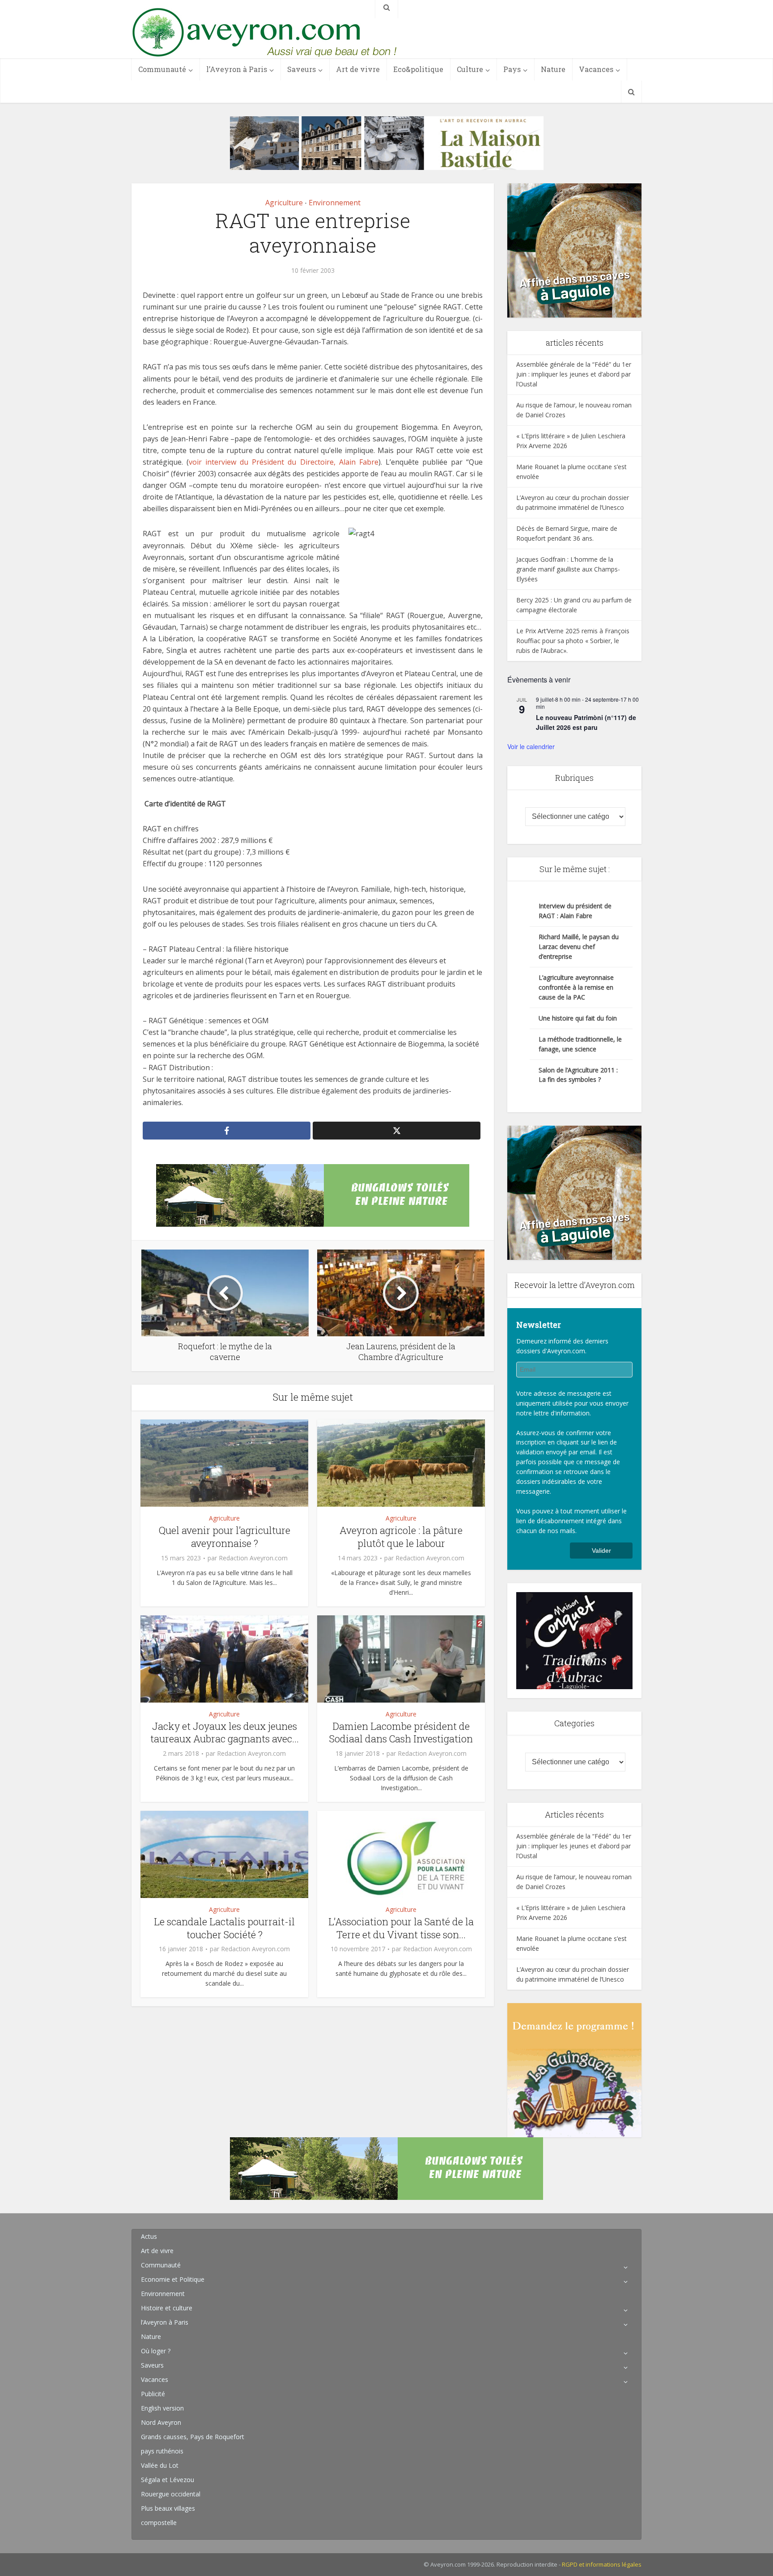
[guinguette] (574, 2069)
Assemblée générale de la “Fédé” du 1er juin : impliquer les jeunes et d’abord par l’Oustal (574, 374)
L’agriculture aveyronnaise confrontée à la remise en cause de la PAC (576, 987)
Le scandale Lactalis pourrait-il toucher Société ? (224, 1928)
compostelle (159, 2523)
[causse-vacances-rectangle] (313, 1195)
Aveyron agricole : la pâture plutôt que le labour (401, 1537)
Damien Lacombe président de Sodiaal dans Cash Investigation (401, 1733)
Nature (553, 69)
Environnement (335, 203)
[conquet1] (574, 1640)
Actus (149, 2236)
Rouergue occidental (171, 2494)
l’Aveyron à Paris (237, 69)
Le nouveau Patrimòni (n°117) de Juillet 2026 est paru (586, 722)
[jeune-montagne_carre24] (574, 250)
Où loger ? (156, 2351)
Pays (512, 69)
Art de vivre (358, 69)
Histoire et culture (167, 2308)
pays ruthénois (162, 2451)
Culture (470, 69)
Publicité (153, 2394)
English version (162, 2408)
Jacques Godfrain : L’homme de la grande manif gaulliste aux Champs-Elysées (568, 569)
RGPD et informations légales (602, 2564)
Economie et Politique (173, 2279)
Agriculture (284, 203)
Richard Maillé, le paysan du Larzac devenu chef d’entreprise (579, 947)
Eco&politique (418, 69)
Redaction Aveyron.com (253, 1558)
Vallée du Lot (160, 2465)
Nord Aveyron (161, 2422)
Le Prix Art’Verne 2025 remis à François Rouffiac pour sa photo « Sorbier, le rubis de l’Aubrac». (573, 641)
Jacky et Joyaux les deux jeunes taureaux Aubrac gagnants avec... (225, 1733)
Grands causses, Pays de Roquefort (193, 2437)
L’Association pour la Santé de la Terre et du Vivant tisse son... (401, 1928)
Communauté (162, 69)
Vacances (596, 69)
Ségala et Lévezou (168, 2480)
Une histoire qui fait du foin (578, 1018)
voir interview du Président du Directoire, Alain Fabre (284, 462)
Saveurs (302, 69)
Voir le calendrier (531, 746)
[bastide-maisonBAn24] (387, 142)
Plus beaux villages (168, 2508)
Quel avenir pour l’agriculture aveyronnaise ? (225, 1537)
